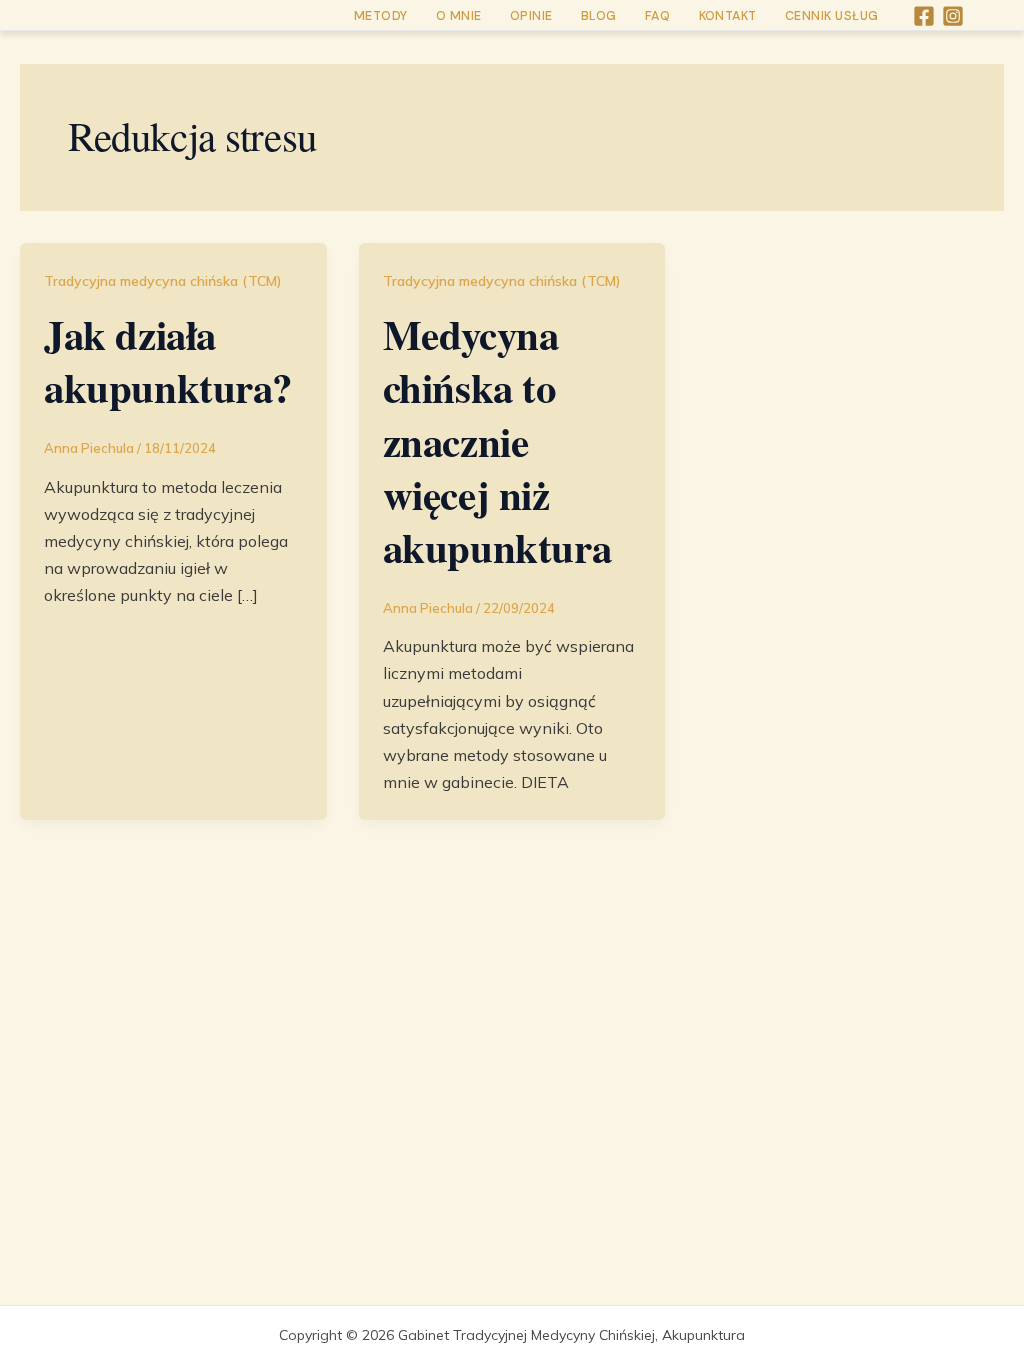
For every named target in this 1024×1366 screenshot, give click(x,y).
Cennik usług (832, 16)
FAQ (658, 16)
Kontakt (728, 16)
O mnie (459, 16)
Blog (599, 16)
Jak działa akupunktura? (168, 360)
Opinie (531, 16)
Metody (381, 16)
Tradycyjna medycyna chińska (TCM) (163, 281)
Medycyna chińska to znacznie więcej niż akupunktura (497, 440)
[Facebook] (924, 16)
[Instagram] (953, 16)
